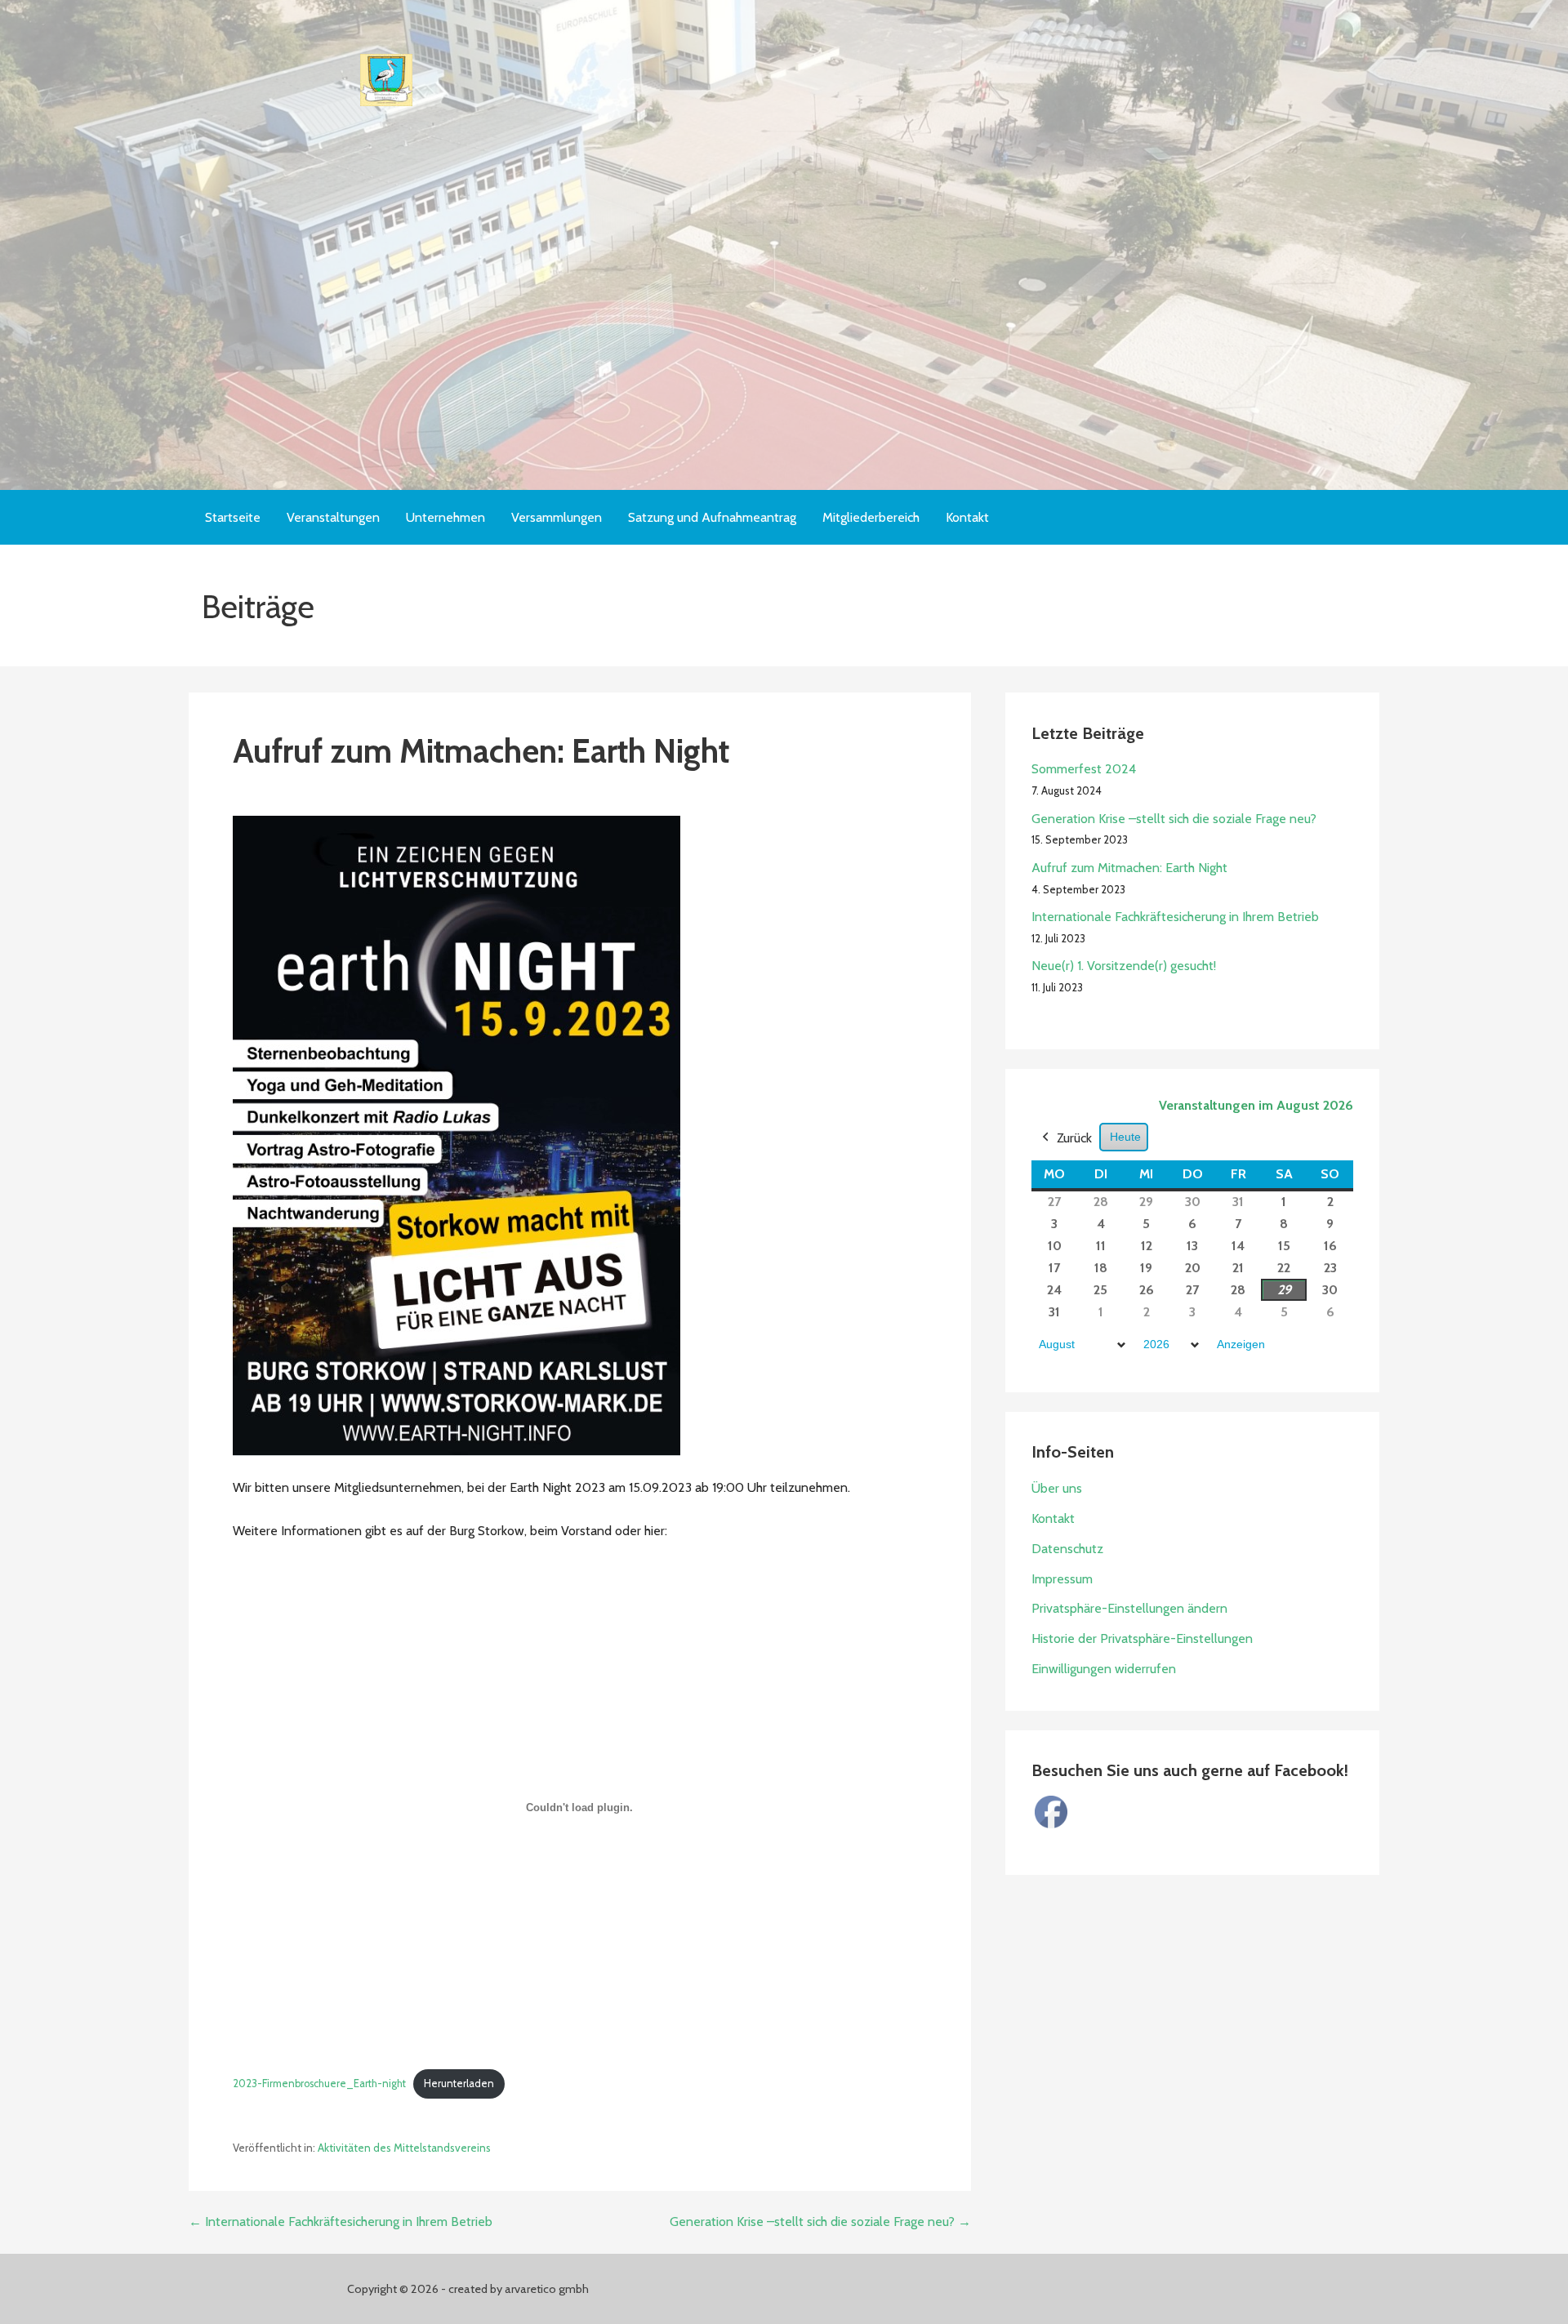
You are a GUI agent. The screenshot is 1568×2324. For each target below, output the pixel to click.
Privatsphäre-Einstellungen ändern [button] (1129, 1608)
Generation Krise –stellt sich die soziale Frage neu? (1174, 819)
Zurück (1074, 1138)
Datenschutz (1067, 1549)
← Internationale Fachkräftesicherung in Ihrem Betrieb (341, 2222)
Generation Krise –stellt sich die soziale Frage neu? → (820, 2222)
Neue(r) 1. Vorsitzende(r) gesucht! (1124, 966)
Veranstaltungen (333, 517)
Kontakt (967, 517)
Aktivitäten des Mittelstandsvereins (404, 2148)
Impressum (1062, 1579)
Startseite (233, 517)
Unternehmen (445, 517)
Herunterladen (459, 2084)
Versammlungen (557, 517)
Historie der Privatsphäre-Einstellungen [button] (1142, 1638)
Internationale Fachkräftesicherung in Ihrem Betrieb (1175, 917)
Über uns (1057, 1488)
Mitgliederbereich (871, 517)
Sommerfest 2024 (1084, 769)
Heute (1125, 1137)
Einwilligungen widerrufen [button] (1104, 1669)
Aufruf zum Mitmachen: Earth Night (1129, 868)
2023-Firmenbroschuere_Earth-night (319, 2084)
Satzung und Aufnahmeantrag (712, 517)
